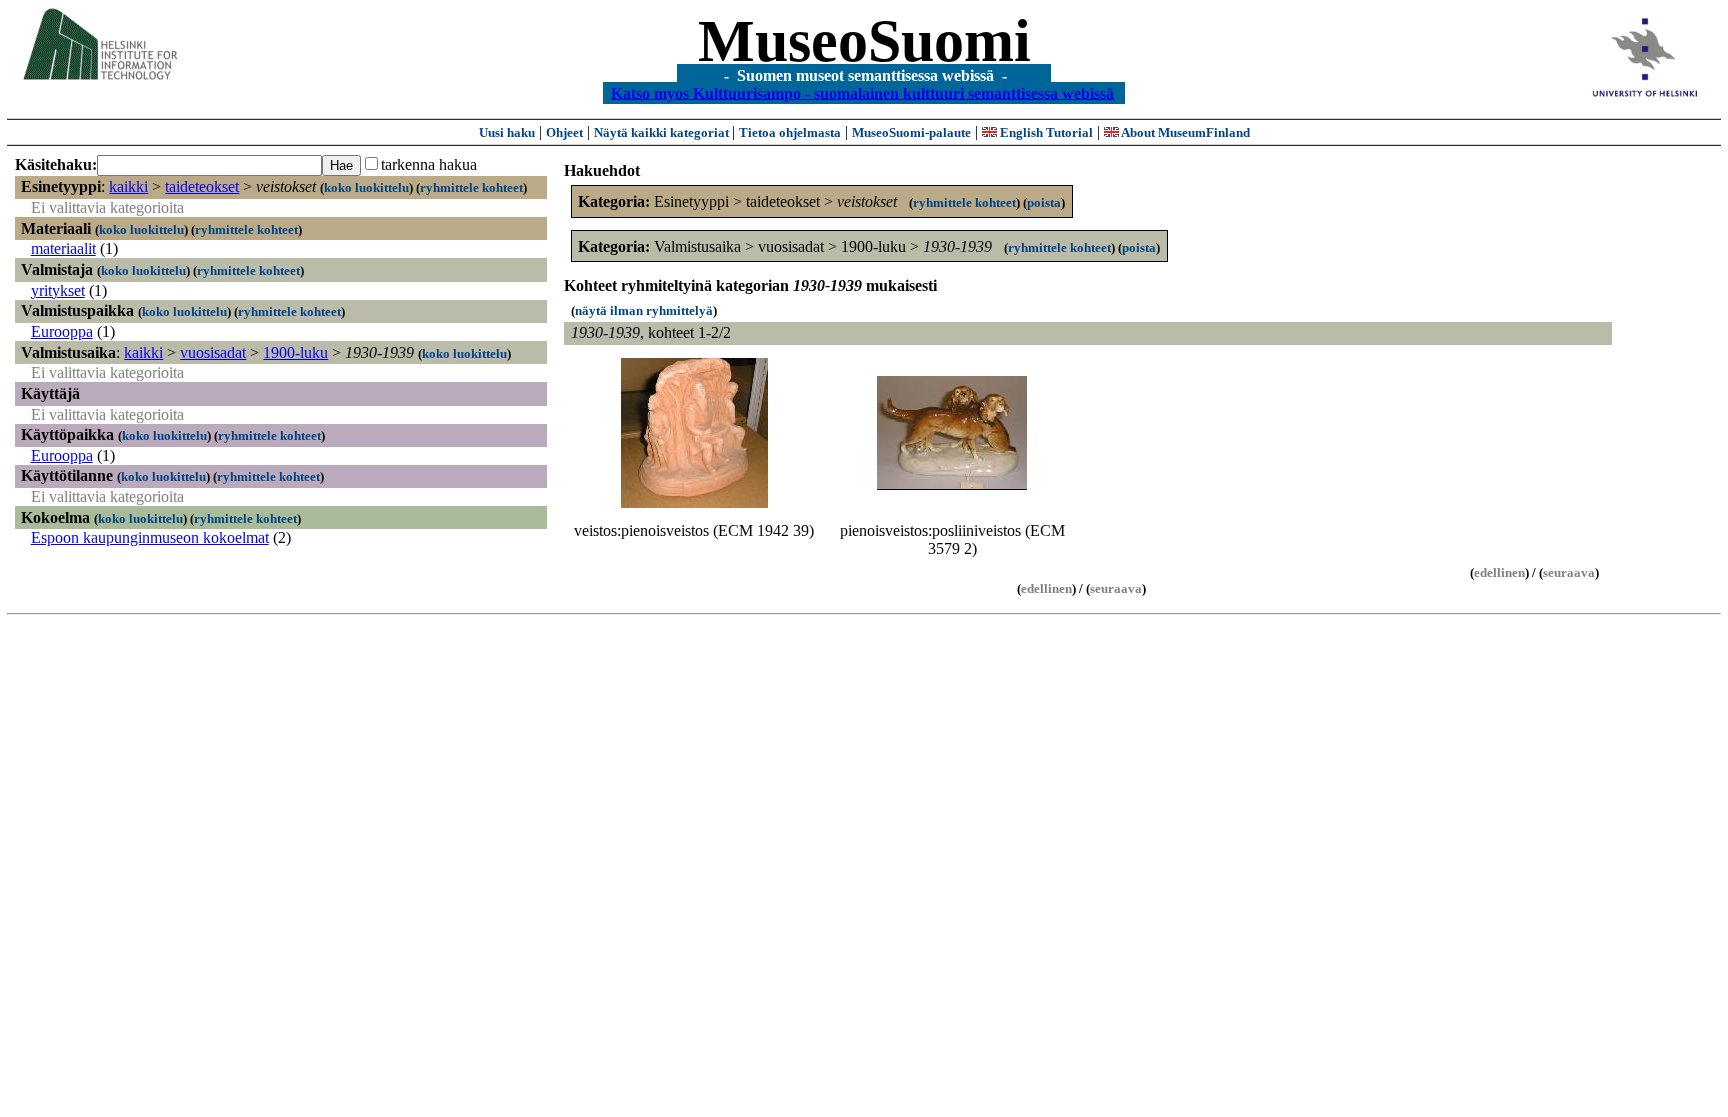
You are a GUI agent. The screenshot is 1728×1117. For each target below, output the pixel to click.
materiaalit (63, 248)
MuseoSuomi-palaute (911, 132)
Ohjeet (564, 132)
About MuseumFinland (1184, 132)
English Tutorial (1045, 132)
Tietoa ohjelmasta (790, 132)
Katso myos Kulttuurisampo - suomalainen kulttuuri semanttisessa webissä (862, 92)
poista (1044, 202)
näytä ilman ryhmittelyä (644, 310)
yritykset (58, 290)
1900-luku (295, 352)
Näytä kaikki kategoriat (663, 132)
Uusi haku (507, 132)
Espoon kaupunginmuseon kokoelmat (150, 537)
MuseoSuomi (864, 41)
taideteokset (202, 186)
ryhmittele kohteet (471, 187)
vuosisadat (213, 352)
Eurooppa (62, 331)
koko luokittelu (366, 187)
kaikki (128, 186)
